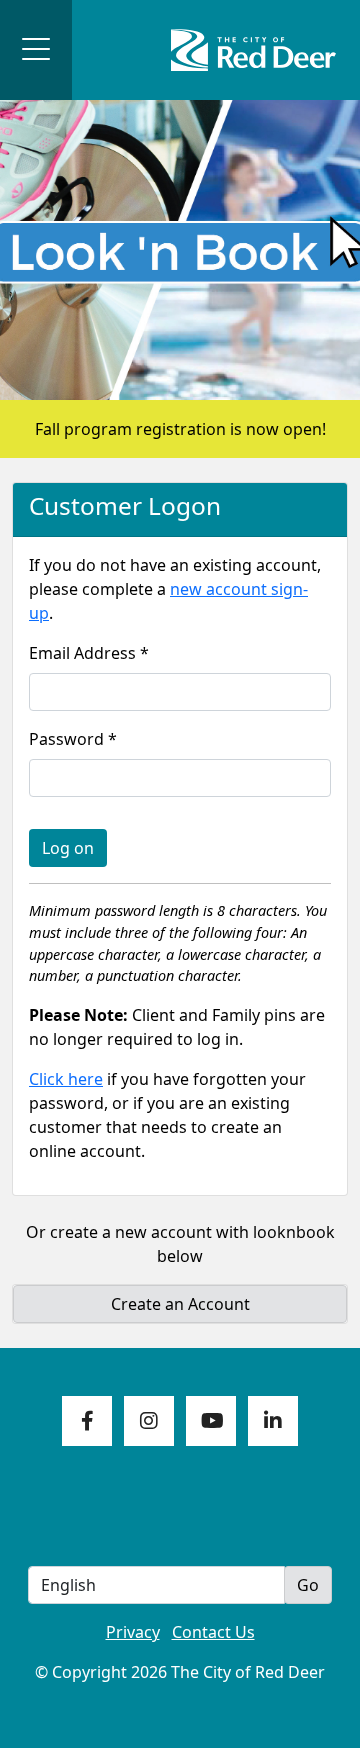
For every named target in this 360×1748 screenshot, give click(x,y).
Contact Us (213, 1632)
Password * (73, 739)
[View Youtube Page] (211, 1421)
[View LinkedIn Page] (273, 1421)
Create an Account (180, 1304)
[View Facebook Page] (87, 1421)
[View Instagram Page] (149, 1421)
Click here (66, 1079)
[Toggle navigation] (36, 50)
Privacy (133, 1632)
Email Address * (89, 653)
